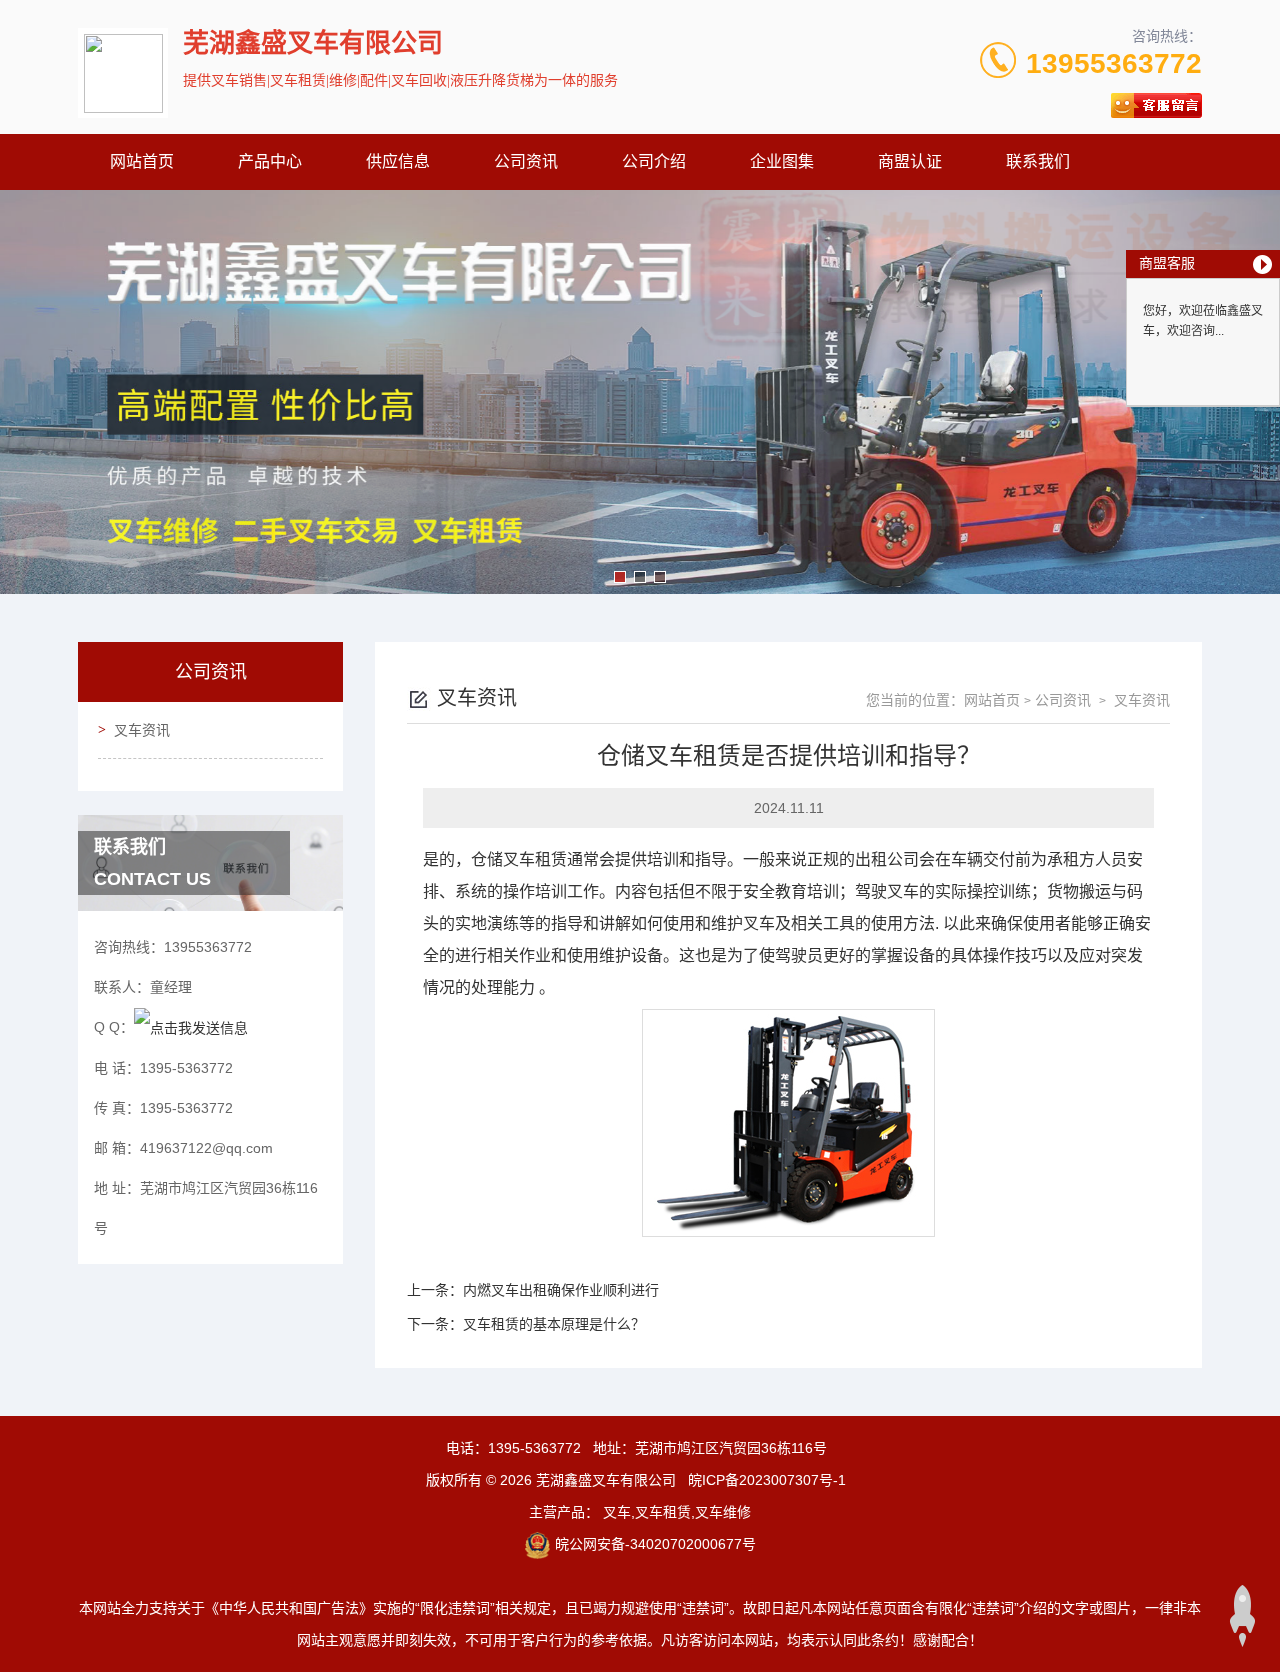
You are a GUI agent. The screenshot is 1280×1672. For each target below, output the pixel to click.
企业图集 (782, 161)
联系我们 (1038, 161)
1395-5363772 (534, 1448)
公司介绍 (654, 161)
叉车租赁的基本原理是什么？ (554, 1324)
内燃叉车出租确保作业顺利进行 (561, 1290)
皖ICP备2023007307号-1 (767, 1480)
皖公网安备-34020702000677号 (655, 1544)
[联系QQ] (191, 1027)
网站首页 (142, 161)
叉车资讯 (142, 730)
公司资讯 (526, 161)
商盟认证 (910, 161)
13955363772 (1114, 63)
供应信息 (398, 161)
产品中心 (270, 161)
